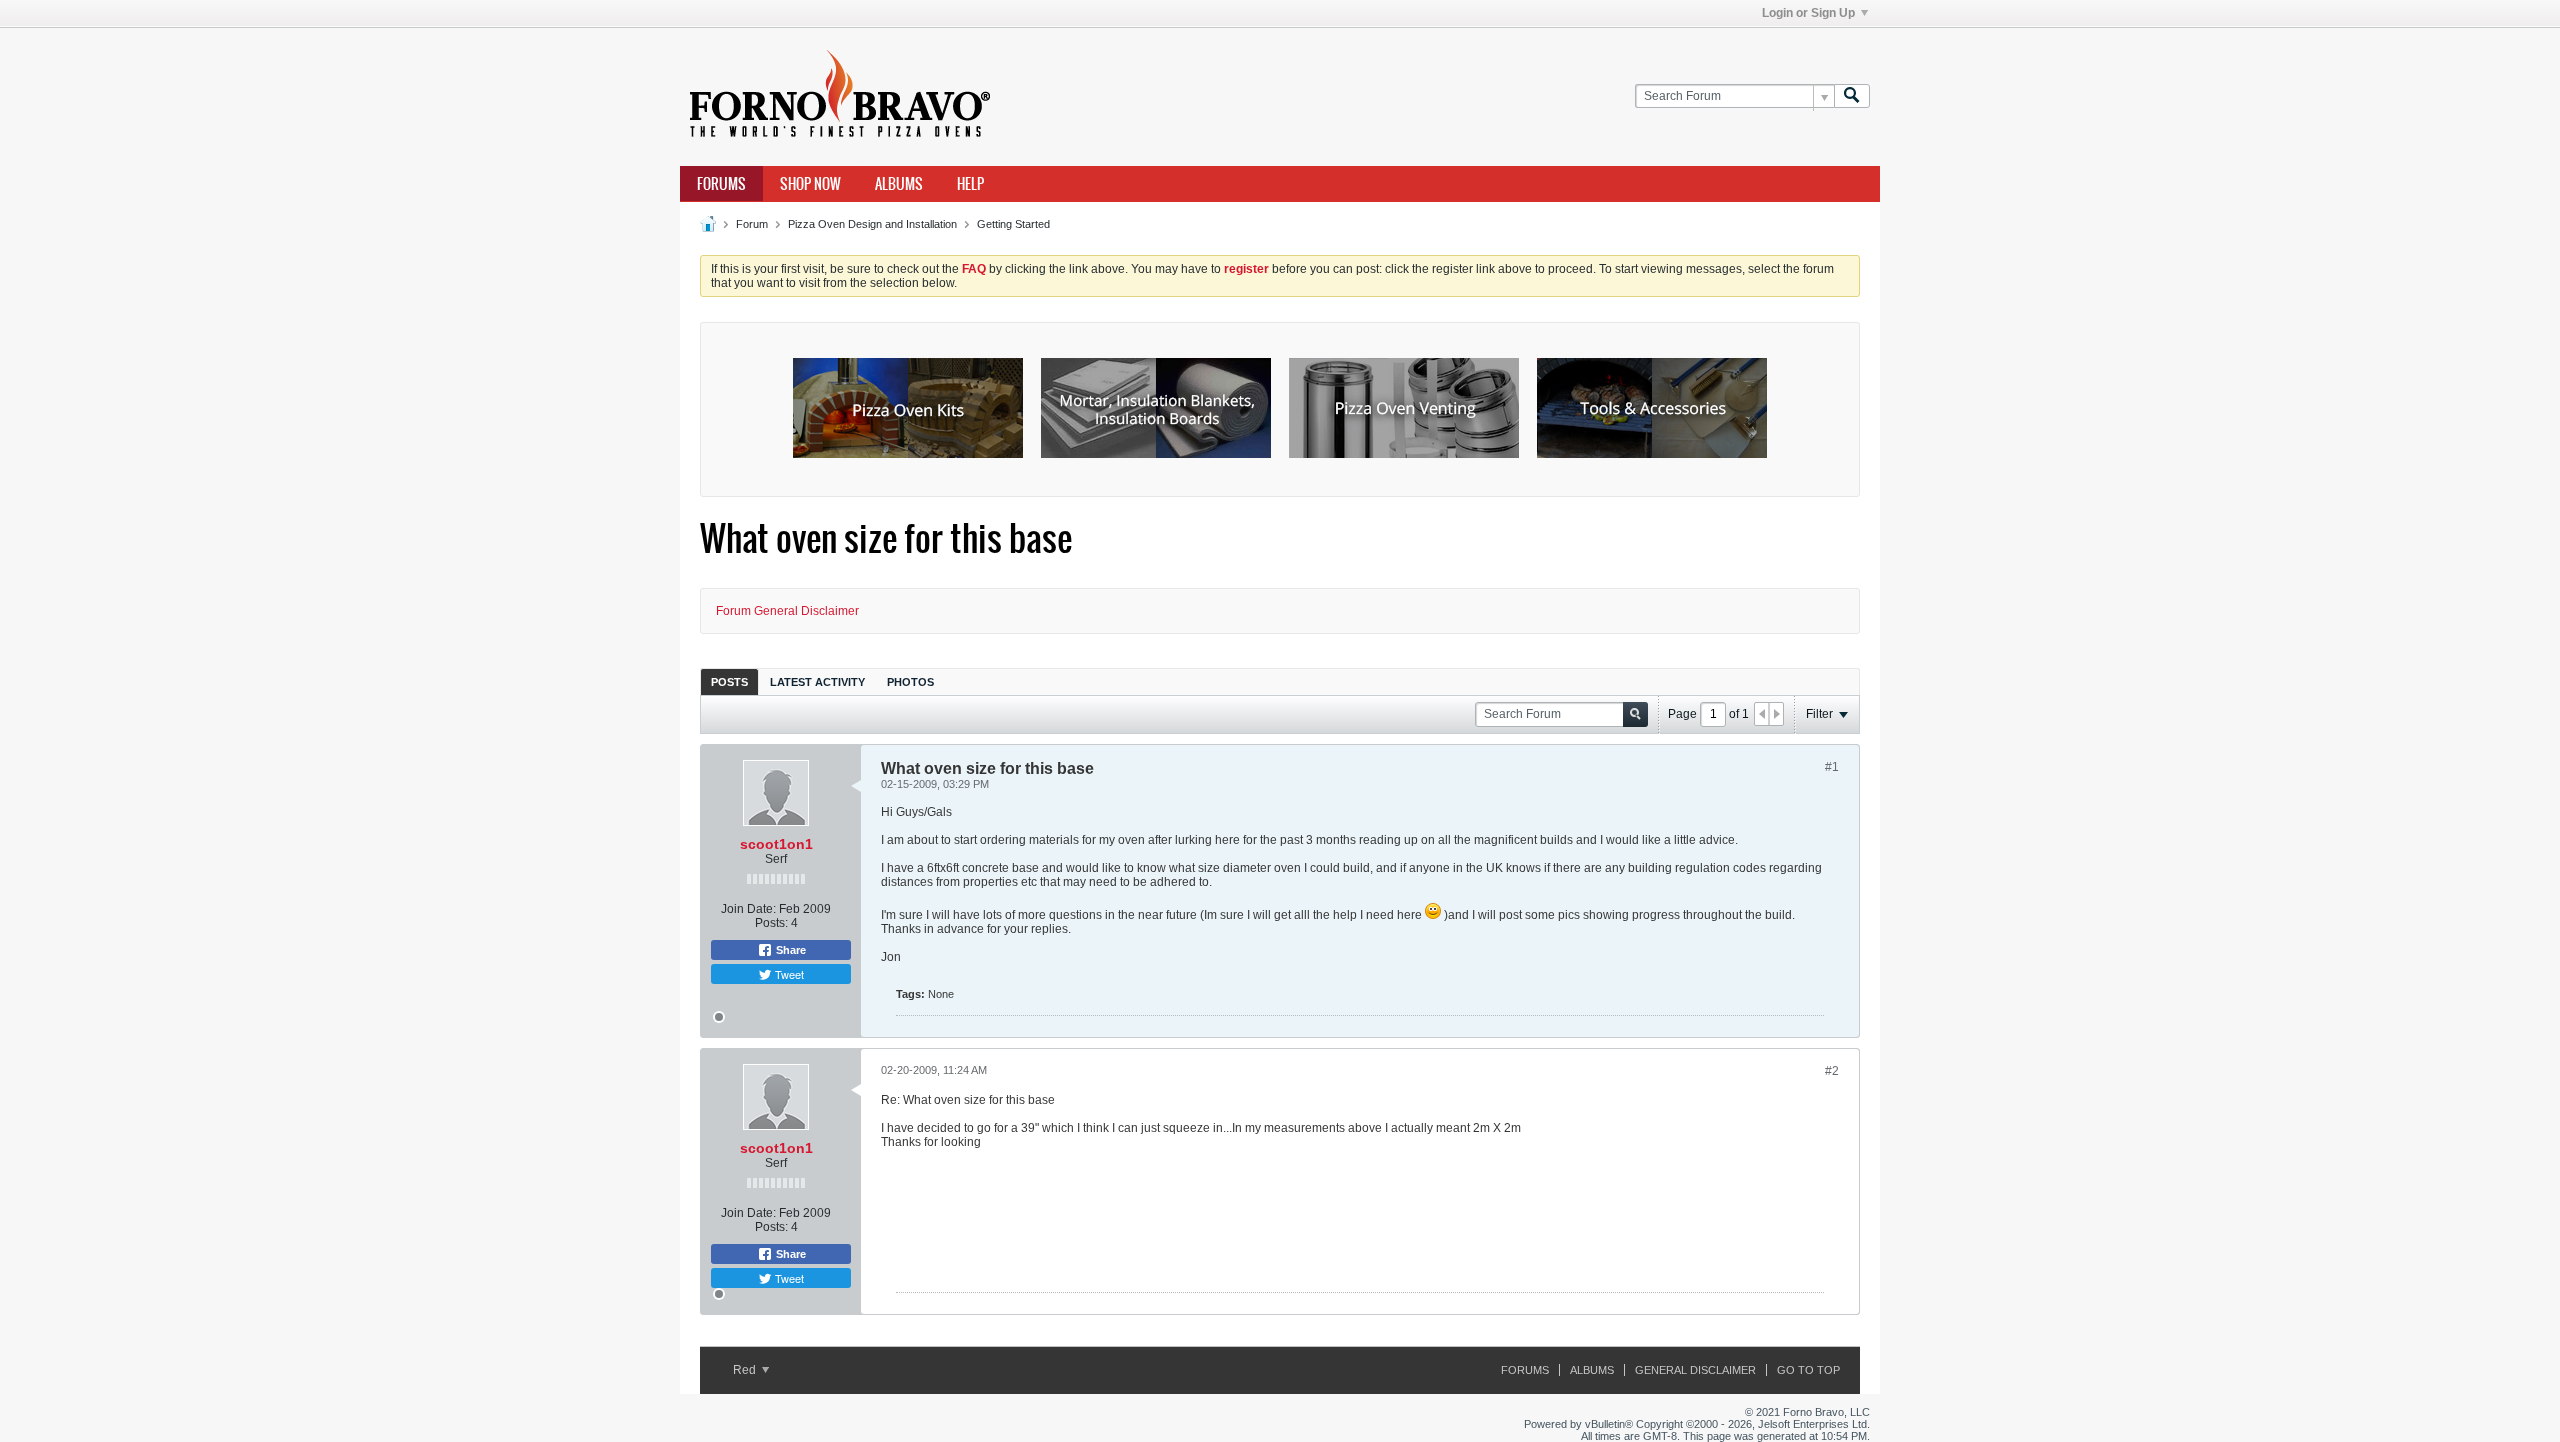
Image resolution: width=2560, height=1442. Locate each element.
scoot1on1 (776, 844)
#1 (1832, 767)
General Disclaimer (1695, 1370)
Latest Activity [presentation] (817, 682)
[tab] (729, 681)
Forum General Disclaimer (787, 611)
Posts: (771, 923)
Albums (899, 184)
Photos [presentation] (910, 682)
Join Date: (748, 909)
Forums (721, 184)
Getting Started (1013, 224)
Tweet (788, 974)
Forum (752, 224)
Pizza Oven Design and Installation (872, 224)
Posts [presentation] (729, 682)
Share (789, 950)
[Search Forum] (1852, 96)
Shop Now (810, 184)
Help (970, 184)
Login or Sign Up (1808, 13)
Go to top (1808, 1370)
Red (746, 1370)
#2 (1832, 1071)
